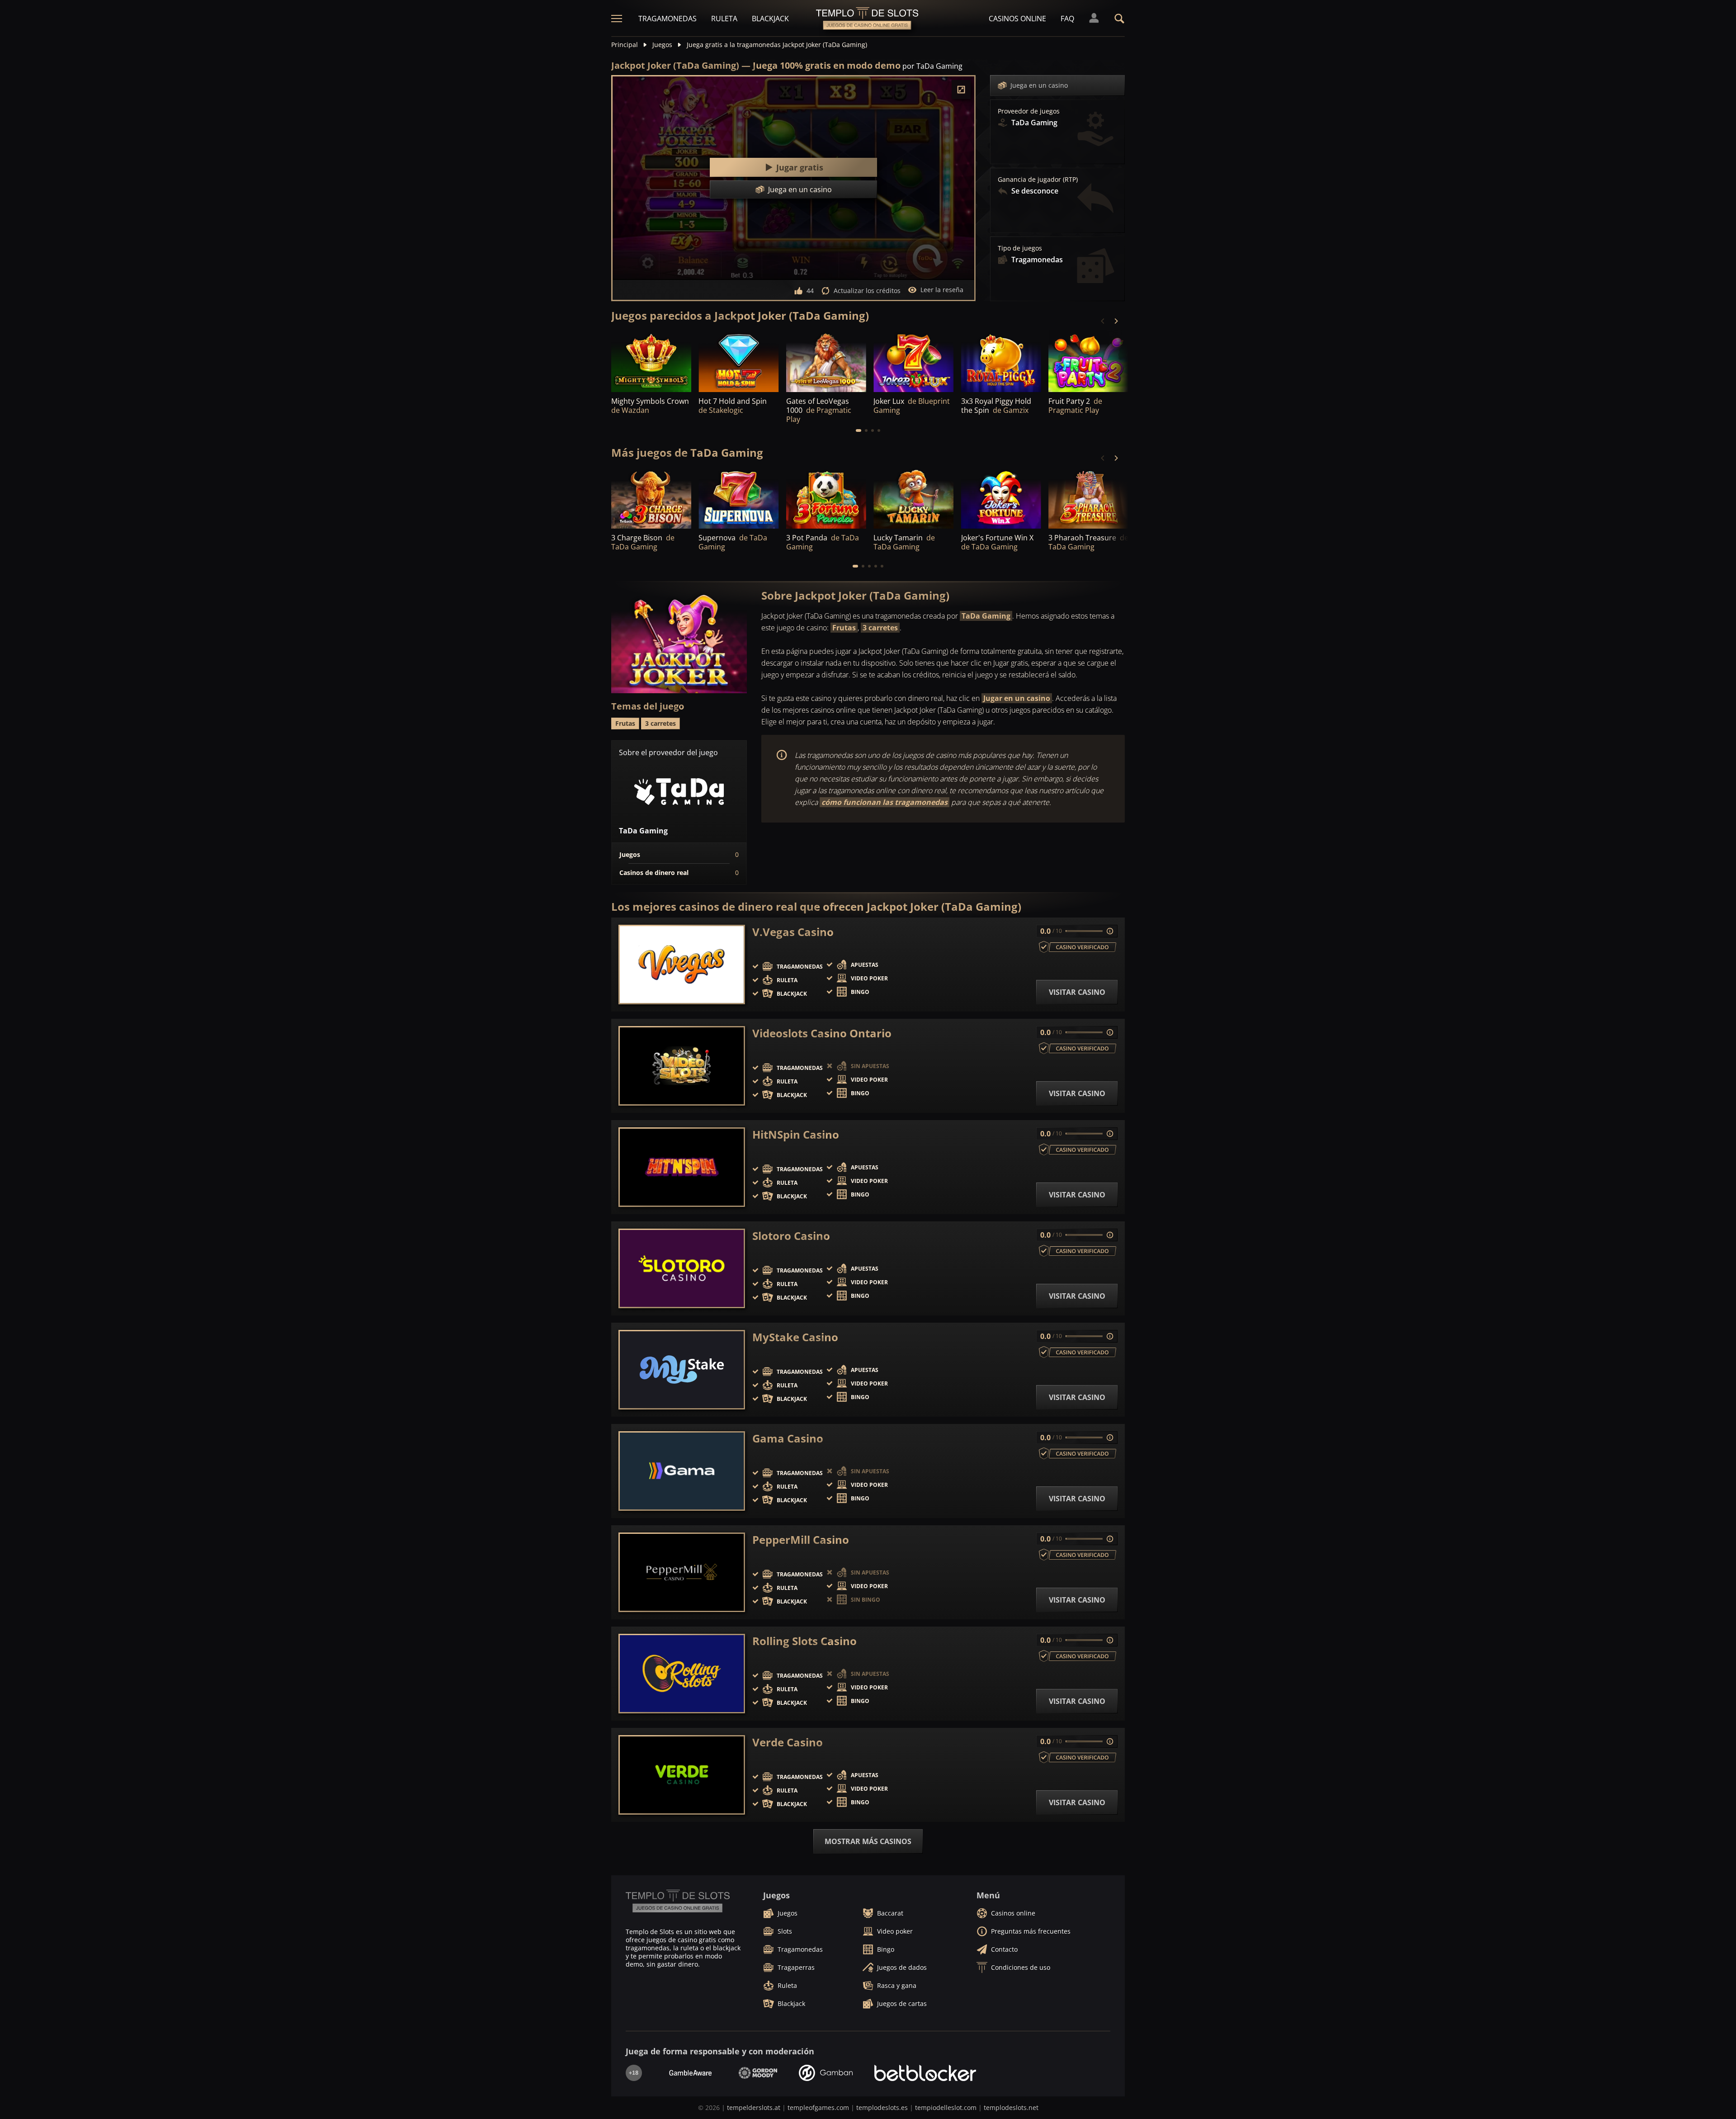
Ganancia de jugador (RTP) (1038, 180)
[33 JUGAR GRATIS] (1001, 499)
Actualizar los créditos (867, 291)
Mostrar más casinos (868, 1841)
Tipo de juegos (1020, 248)
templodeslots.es (882, 2107)
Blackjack (770, 19)
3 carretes (880, 628)
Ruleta (724, 19)
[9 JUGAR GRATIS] (826, 499)
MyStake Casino (795, 1337)
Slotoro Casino (791, 1236)
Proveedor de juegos (1029, 111)
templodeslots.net (1011, 2107)
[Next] (1116, 321)
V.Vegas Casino (793, 932)
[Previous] (1103, 321)
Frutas (844, 628)
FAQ (1067, 19)
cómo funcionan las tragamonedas (885, 802)
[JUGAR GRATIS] (651, 362)
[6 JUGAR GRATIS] (651, 499)
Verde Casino (788, 1742)
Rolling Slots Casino (804, 1641)
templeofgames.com (818, 2107)
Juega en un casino (1039, 85)
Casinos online (1017, 19)
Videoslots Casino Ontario (822, 1033)
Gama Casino (788, 1438)
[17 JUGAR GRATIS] (826, 362)
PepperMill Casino (801, 1540)
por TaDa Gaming (932, 66)
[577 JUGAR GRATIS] (1088, 362)
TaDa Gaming (986, 616)
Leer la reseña (942, 290)
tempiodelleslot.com (946, 2107)
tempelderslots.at (754, 2107)
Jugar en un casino (1017, 698)
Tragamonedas (668, 19)
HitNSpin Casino (796, 1135)
